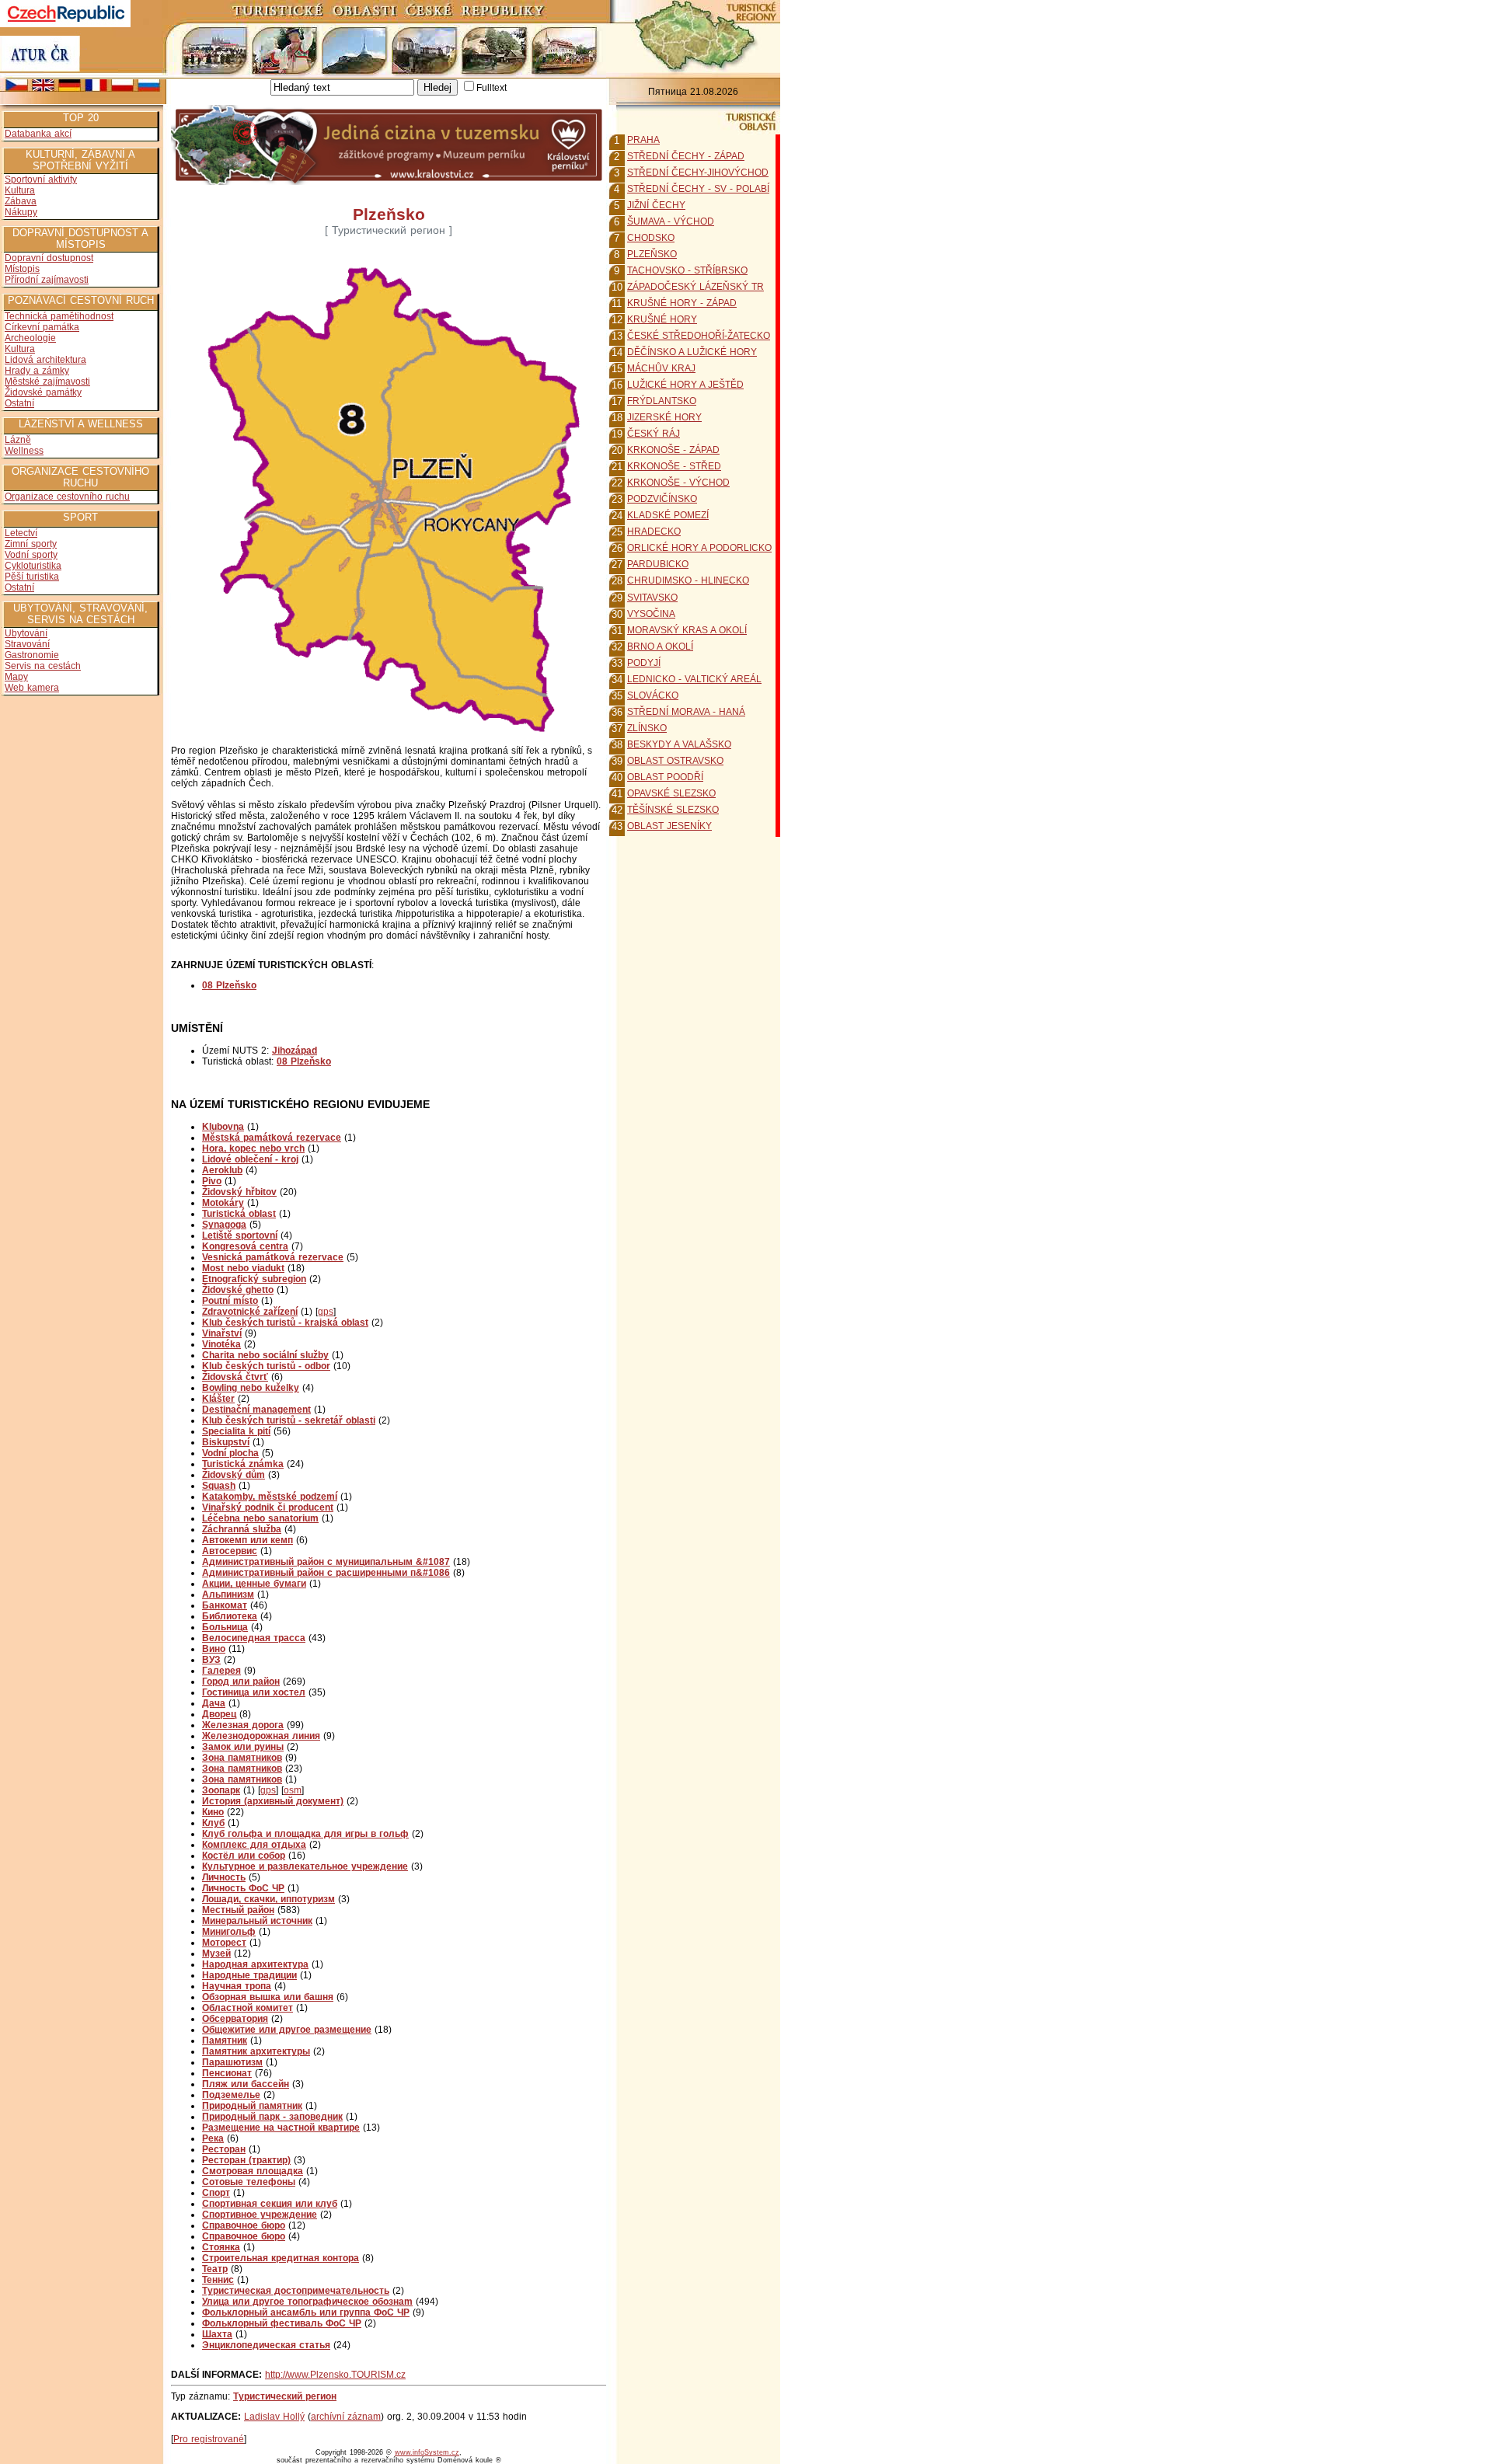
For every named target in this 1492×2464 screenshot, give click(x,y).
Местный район (238, 1910)
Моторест (224, 1943)
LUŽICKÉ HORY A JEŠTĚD (685, 385)
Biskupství (226, 1442)
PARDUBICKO (658, 564)
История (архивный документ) (273, 1801)
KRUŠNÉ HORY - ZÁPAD (682, 303)
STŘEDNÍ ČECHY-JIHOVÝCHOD (698, 173)
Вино (214, 1649)
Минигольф (229, 1932)
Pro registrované (209, 2439)
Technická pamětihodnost (59, 316)
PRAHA (643, 140)
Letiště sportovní (240, 1235)
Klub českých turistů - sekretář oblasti (289, 1420)
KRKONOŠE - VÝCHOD (678, 483)
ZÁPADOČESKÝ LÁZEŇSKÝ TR (695, 287)
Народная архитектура (255, 1964)
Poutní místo (230, 1301)
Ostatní (19, 403)
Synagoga (224, 1225)
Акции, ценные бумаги (254, 1584)
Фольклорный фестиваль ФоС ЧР (282, 2323)
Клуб (213, 1823)
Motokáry (223, 1203)
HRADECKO (654, 531)
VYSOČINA (651, 614)
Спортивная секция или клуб (270, 2204)
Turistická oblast (239, 1214)
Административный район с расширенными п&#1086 (326, 1573)
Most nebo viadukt (243, 1268)
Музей (216, 1953)
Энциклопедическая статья (266, 2345)
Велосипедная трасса (254, 1638)
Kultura (20, 190)
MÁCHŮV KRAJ (661, 368)
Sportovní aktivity (41, 179)
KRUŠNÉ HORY (662, 319)
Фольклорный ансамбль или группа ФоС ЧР (306, 2312)
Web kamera (32, 688)
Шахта (217, 2334)
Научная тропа (237, 1986)
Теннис (218, 2280)
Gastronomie (32, 655)
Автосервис (230, 1551)
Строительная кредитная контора (281, 2258)
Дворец (219, 1714)
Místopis (22, 269)
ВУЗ (211, 1660)
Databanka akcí (38, 134)
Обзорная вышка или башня (268, 1997)
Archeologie (30, 338)
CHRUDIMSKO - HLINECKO (688, 580)
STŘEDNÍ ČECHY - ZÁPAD (686, 156)
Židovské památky (43, 392)
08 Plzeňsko (304, 1061)
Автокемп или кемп (248, 1540)
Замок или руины (243, 1747)
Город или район (241, 1682)
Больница (225, 1627)
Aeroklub (222, 1170)
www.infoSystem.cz (427, 2452)
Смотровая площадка (253, 2171)
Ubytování (26, 633)
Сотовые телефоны (249, 2182)
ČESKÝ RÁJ (654, 434)
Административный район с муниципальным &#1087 (326, 1562)
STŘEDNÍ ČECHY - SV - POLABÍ (698, 189)
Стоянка (221, 2247)
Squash (219, 1486)
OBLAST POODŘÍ (665, 777)
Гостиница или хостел (254, 1692)
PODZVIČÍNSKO (662, 499)
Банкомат (225, 1605)
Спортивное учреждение (260, 2215)
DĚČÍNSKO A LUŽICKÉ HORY (692, 352)
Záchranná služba (242, 1529)
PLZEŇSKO (652, 254)
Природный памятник (252, 2106)
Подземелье (231, 2095)
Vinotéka (221, 1344)
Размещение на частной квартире (281, 2128)
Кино (213, 1812)
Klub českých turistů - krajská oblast (285, 1323)
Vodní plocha (230, 1453)
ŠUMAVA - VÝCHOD (671, 221)
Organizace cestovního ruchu (67, 497)
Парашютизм (232, 2062)
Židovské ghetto (238, 1290)
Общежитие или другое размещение (287, 2030)
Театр (215, 2269)
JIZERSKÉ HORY (664, 417)
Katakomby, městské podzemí (270, 1497)
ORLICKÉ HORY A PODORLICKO (699, 548)
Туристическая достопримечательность (296, 2291)
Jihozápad (295, 1051)
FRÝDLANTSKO (662, 401)
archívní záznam (346, 2417)
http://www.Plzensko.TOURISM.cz (335, 2375)
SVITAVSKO (652, 598)
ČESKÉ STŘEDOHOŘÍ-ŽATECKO (699, 336)
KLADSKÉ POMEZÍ (668, 515)
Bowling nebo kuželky (251, 1388)
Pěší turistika (32, 577)
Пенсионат (227, 2073)
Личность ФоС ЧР (243, 1888)
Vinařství (222, 1333)
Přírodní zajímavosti (47, 280)
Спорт (216, 2193)
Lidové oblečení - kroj (250, 1159)
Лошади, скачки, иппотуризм (268, 1899)
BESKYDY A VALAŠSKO (679, 744)
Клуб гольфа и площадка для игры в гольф (305, 1834)
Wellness (24, 451)
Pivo (212, 1181)
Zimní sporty (31, 544)
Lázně (18, 440)
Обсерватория (235, 2019)
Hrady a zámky (37, 371)
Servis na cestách (43, 666)
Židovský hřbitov (239, 1192)
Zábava (21, 201)
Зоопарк (221, 1790)
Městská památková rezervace (272, 1138)
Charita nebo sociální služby (265, 1355)
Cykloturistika (33, 566)
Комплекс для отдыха (254, 1845)
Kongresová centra (245, 1246)
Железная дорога (243, 1725)
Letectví (21, 533)
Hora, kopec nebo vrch (253, 1148)
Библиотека (230, 1616)
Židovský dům (234, 1475)
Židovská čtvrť (235, 1377)
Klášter (218, 1399)
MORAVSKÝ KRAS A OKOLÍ (687, 630)
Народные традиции (249, 1975)
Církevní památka (42, 327)
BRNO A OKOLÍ (660, 646)
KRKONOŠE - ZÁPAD (673, 450)
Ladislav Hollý (274, 2417)
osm (293, 1790)
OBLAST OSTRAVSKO (675, 761)
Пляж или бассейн (246, 2084)
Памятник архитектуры (256, 2051)
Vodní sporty (31, 555)
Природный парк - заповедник (272, 2117)
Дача (214, 1703)
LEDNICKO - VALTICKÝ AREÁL (694, 679)
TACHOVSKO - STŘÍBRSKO (687, 270)
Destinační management (256, 1410)
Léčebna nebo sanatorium (260, 1518)
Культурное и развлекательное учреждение (305, 1866)
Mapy (16, 677)
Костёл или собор (244, 1856)
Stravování (27, 644)
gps (326, 1312)
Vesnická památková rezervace (273, 1257)
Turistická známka (243, 1464)
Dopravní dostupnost (49, 258)
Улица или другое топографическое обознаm (307, 2302)
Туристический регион (285, 2396)
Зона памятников (242, 1758)
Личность (224, 1877)
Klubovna (223, 1127)
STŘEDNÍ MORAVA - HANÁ (686, 712)
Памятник (225, 2041)
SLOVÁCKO (653, 695)
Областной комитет (248, 2008)
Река (213, 2138)
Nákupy (21, 212)
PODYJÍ (644, 663)
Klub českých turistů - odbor (266, 1366)
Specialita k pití (236, 1431)
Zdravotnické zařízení (250, 1312)
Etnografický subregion (254, 1279)
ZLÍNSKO (647, 728)
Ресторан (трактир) (246, 2160)
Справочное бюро (244, 2225)
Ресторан (224, 2149)
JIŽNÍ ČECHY (656, 205)
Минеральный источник (257, 1921)
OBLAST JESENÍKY (669, 826)
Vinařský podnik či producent (268, 1507)
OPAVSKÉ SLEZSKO (671, 793)
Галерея (221, 1671)
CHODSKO (651, 238)
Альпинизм (228, 1594)
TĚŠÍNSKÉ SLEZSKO (673, 810)
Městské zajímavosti (47, 382)
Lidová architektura (45, 360)
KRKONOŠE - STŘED (674, 466)
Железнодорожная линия (261, 1736)
